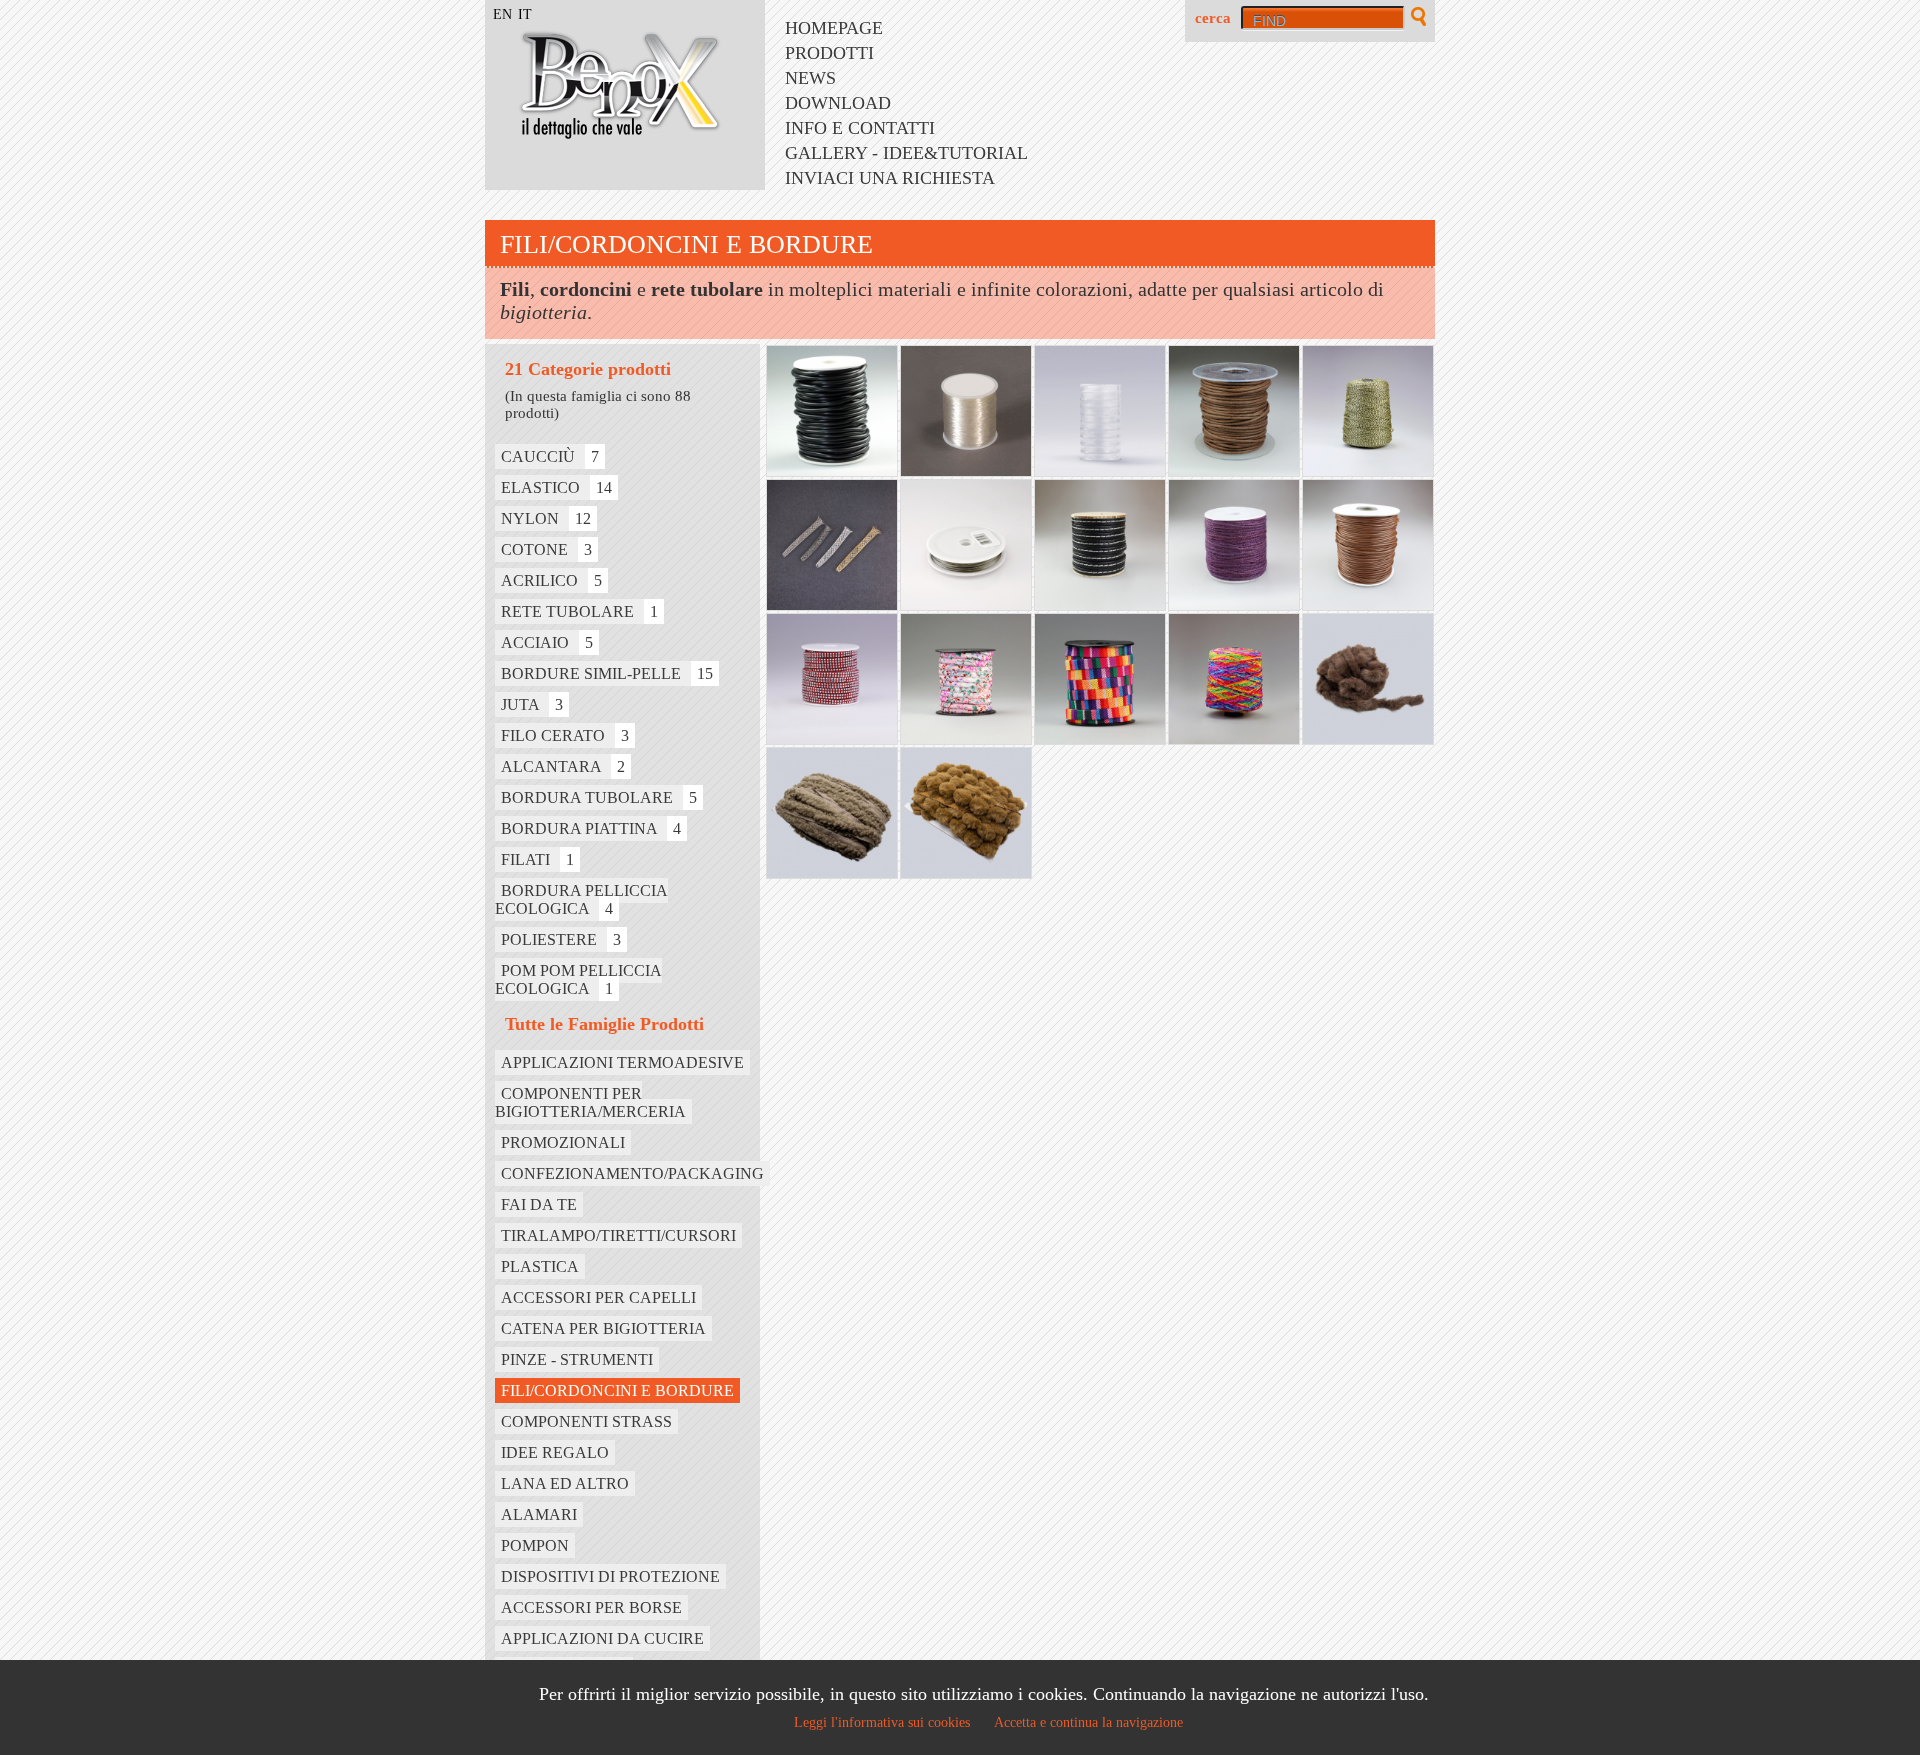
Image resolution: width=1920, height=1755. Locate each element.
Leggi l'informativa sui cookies (882, 1722)
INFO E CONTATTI (860, 128)
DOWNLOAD (838, 103)
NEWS (810, 78)
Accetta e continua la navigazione (1088, 1722)
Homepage (834, 28)
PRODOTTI (829, 53)
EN (502, 14)
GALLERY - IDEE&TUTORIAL (906, 153)
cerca (1213, 18)
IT (525, 14)
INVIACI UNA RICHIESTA (890, 178)
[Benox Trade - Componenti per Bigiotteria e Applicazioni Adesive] (605, 133)
